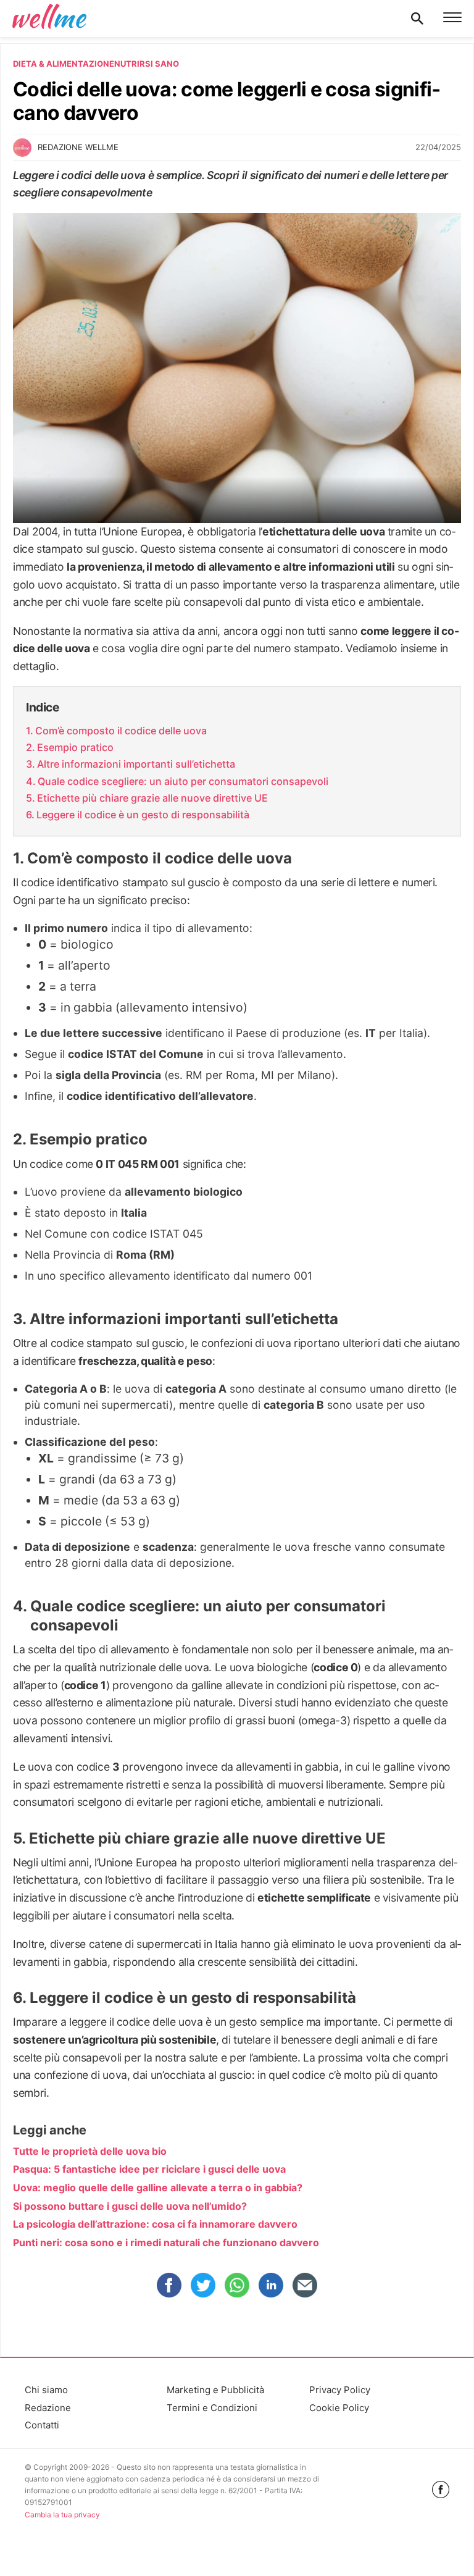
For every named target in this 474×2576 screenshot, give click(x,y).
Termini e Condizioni (212, 2408)
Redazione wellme (78, 147)
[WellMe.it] (49, 19)
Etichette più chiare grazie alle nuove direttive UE (152, 798)
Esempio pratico (75, 747)
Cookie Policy (339, 2408)
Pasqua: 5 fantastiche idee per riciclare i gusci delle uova (149, 2169)
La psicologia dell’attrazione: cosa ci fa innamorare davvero (155, 2224)
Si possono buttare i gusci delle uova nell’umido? (130, 2206)
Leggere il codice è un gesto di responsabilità (143, 815)
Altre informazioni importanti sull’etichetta (136, 764)
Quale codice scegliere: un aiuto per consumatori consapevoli (183, 781)
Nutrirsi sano (147, 64)
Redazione (48, 2408)
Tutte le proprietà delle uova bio (90, 2151)
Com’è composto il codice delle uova (121, 731)
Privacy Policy (340, 2390)
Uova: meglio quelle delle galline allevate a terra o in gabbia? (158, 2188)
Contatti (42, 2425)
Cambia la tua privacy (62, 2515)
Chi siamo (46, 2390)
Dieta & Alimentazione (64, 64)
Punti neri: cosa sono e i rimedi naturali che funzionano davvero (166, 2242)
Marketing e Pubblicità (215, 2390)
